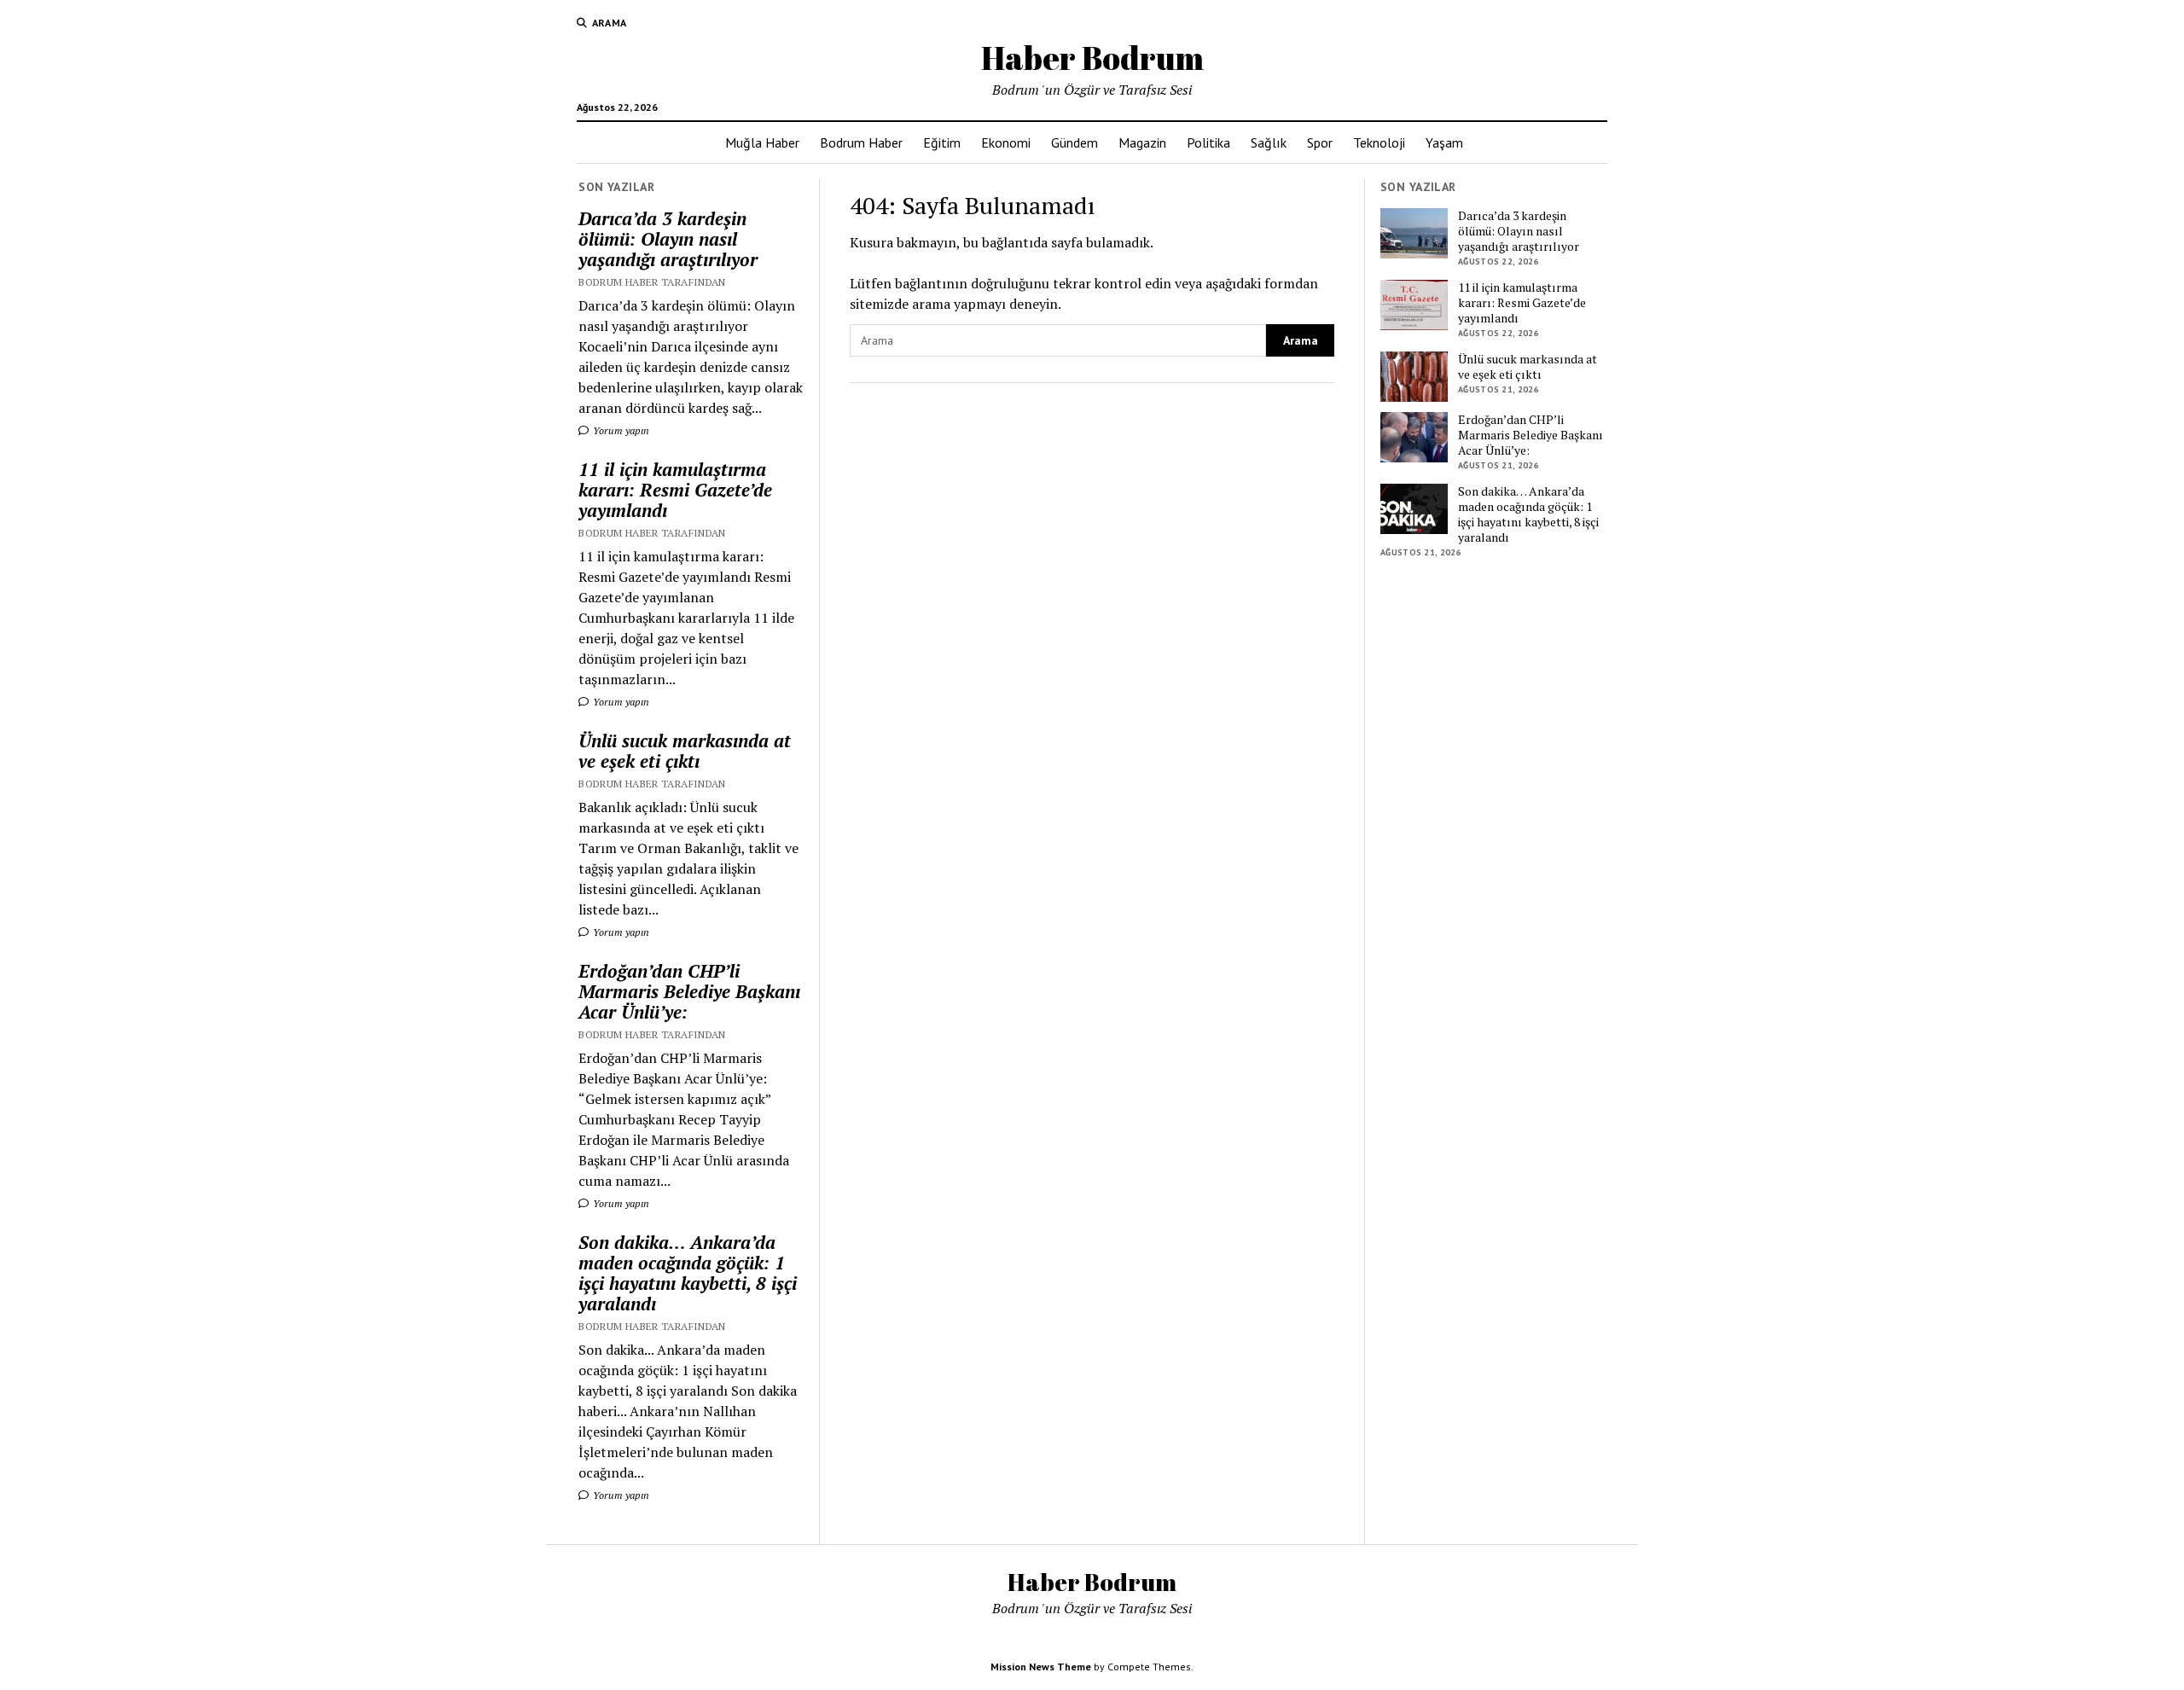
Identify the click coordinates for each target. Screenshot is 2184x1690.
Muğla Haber (762, 142)
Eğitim (942, 142)
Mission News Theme (1041, 1667)
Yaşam (1444, 142)
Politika (1208, 142)
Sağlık (1269, 142)
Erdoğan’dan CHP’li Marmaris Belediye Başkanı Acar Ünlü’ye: (689, 991)
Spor (1320, 142)
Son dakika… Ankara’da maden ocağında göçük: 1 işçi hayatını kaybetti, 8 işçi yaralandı (688, 1273)
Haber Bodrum (1092, 58)
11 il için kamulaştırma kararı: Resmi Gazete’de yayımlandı (675, 490)
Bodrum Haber (861, 142)
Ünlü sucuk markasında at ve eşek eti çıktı (685, 751)
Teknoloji (1379, 142)
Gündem (1075, 142)
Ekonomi (1006, 142)
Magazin (1142, 142)
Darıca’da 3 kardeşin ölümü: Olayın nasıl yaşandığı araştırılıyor (668, 239)
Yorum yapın (620, 430)
